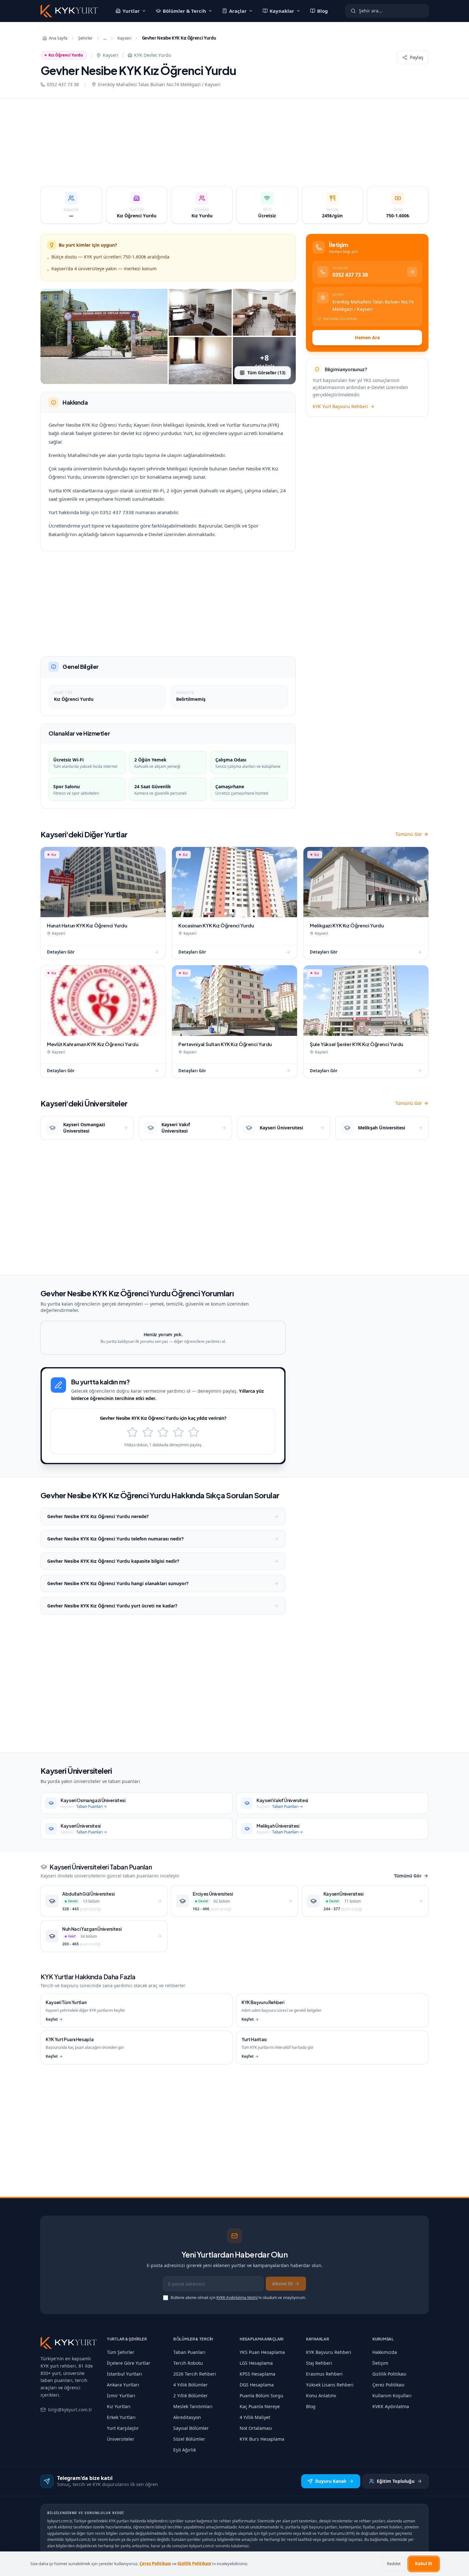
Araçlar (238, 11)
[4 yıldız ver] (178, 1432)
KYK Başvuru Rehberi (329, 2352)
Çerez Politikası (388, 2385)
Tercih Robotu (188, 2363)
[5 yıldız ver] (194, 1432)
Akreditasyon (187, 2417)
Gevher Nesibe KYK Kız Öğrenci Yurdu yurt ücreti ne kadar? (112, 1606)
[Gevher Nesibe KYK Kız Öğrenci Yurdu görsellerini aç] (104, 337)
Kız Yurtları (119, 2406)
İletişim (380, 2363)
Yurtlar (131, 11)
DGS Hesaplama (257, 2385)
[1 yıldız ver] (132, 1432)
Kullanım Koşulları (392, 2396)
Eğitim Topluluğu (396, 2481)
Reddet (394, 2564)
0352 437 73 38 (63, 84)
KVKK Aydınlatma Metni (237, 2298)
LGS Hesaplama (256, 2363)
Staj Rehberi (319, 2363)
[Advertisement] (234, 146)
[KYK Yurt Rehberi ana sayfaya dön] (69, 11)
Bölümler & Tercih (184, 11)
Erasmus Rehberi (324, 2374)
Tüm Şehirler (121, 2352)
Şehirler (85, 38)
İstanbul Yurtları (124, 2374)
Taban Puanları (189, 2352)
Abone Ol (282, 2284)
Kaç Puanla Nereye (260, 2406)
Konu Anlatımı (321, 2396)
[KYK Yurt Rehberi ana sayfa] (69, 2343)
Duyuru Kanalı (331, 2481)
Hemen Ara (367, 337)
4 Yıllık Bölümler (190, 2385)
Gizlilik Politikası (389, 2374)
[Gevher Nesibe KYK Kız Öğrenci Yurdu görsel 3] (264, 312)
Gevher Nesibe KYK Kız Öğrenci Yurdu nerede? (98, 1516)
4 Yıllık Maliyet (255, 2417)
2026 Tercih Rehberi (195, 2374)
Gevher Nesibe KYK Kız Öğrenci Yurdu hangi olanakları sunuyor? (118, 1583)
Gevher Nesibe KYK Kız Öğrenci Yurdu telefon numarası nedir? (115, 1539)
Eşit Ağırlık (185, 2450)
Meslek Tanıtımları (193, 2406)
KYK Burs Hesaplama (262, 2439)
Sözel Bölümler (189, 2439)
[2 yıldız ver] (148, 1432)
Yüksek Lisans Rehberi (330, 2385)
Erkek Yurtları (121, 2417)
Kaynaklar (282, 11)
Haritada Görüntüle (340, 319)
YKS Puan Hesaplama (262, 2352)
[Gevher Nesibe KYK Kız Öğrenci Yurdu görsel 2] (200, 312)
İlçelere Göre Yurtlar (129, 2363)
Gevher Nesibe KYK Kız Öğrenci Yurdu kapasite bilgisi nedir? (113, 1561)
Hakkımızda (385, 2352)
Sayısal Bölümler (191, 2428)
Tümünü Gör (409, 834)
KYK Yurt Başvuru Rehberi (340, 406)
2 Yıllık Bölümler (190, 2396)
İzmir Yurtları (121, 2396)
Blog (323, 11)
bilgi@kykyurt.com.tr (70, 2410)
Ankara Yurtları (123, 2385)
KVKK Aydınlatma (391, 2406)
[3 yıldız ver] (163, 1432)
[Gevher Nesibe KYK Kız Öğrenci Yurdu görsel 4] (200, 361)
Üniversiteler (121, 2439)
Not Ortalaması (256, 2428)
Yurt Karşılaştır (123, 2428)
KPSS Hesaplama (257, 2374)
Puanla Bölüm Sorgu (261, 2396)
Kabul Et (424, 2564)
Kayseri (124, 38)
